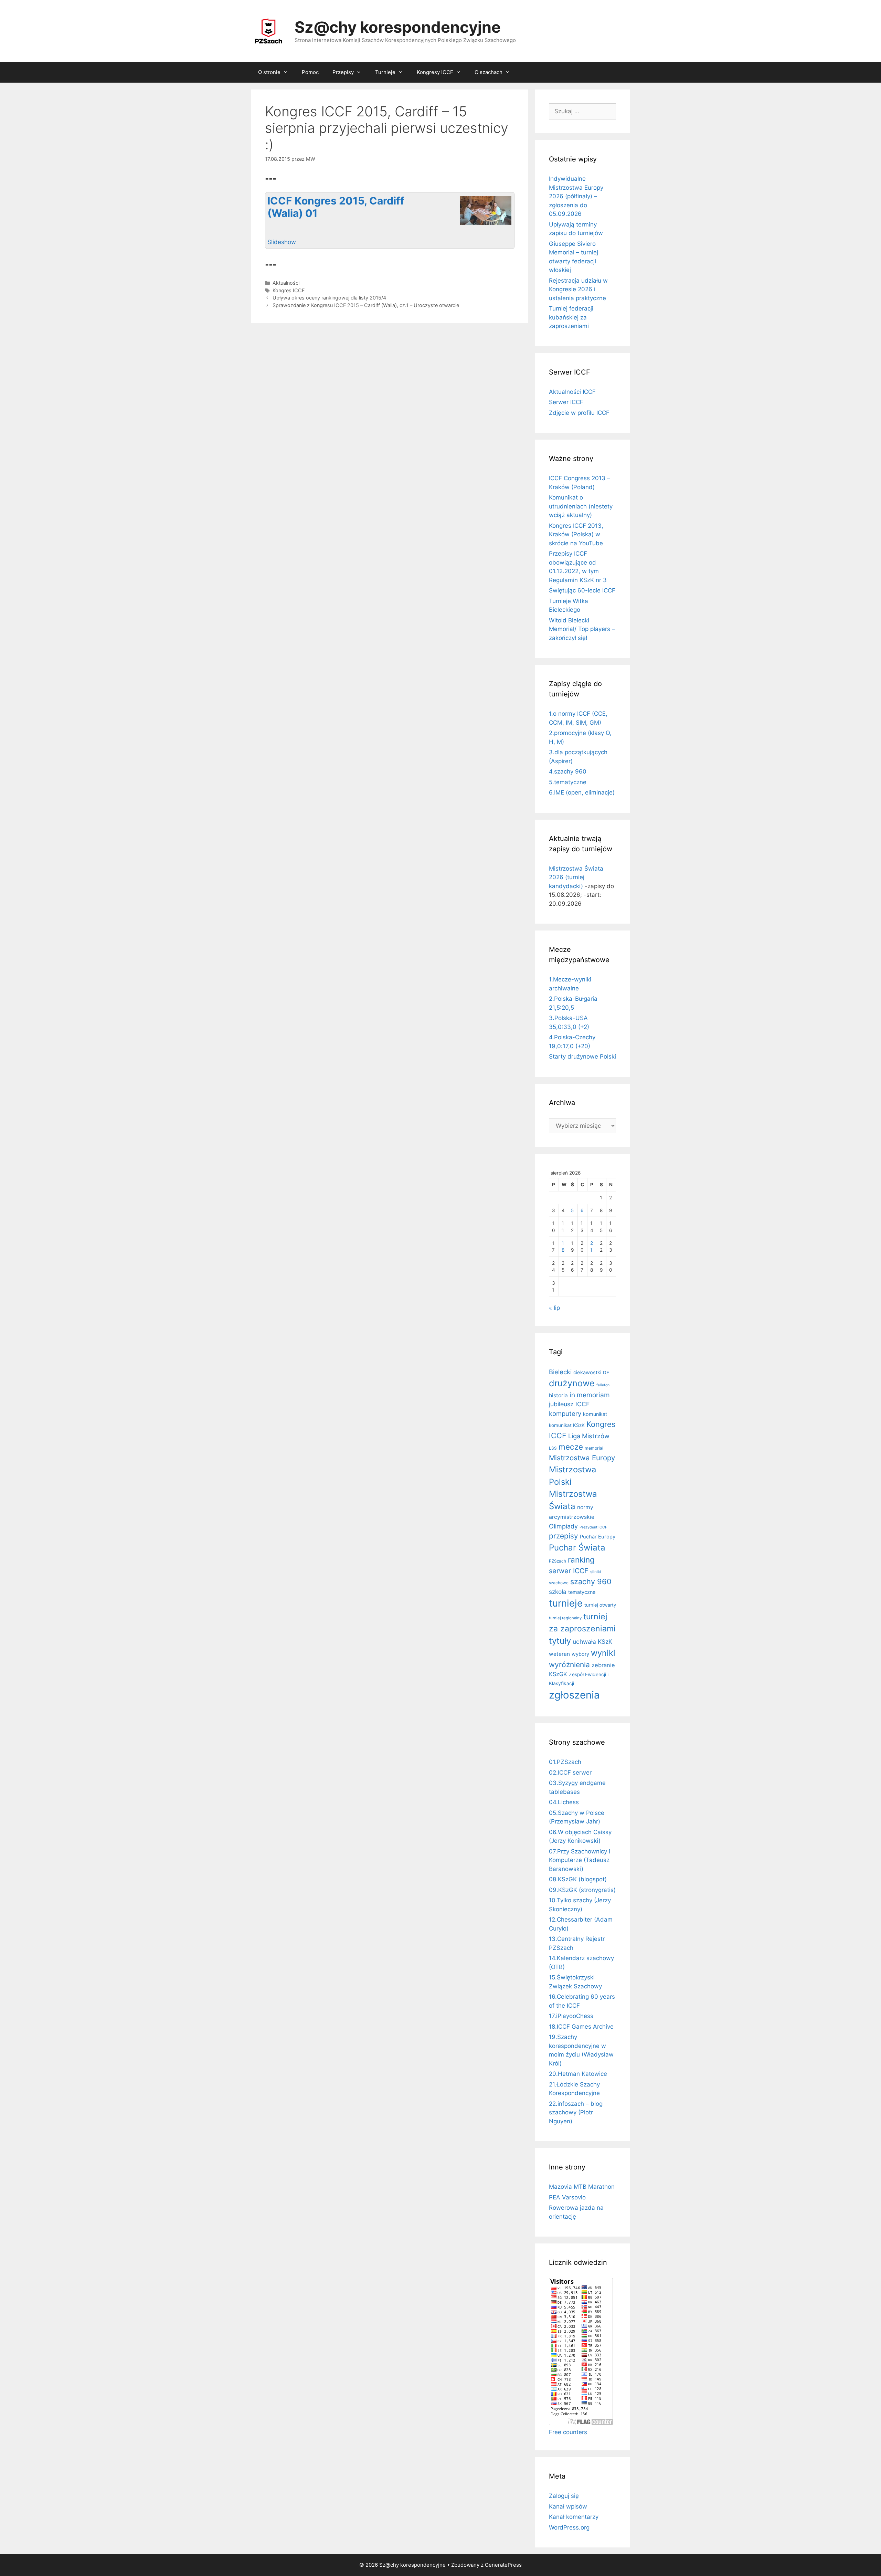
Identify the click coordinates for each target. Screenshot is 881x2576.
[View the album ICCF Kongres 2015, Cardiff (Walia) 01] (486, 224)
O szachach (489, 72)
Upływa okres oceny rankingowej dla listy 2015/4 (329, 298)
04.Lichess (564, 1802)
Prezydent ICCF (593, 1527)
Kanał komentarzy (574, 2517)
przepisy (564, 1536)
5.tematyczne (568, 782)
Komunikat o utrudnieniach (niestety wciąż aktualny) (581, 506)
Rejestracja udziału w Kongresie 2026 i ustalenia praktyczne (578, 289)
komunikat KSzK (567, 1425)
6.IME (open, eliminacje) (582, 792)
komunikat (595, 1414)
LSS (553, 1448)
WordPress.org (569, 2527)
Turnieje (385, 72)
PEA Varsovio (567, 2197)
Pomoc (310, 72)
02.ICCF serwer (570, 1773)
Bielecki (560, 1372)
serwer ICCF (569, 1571)
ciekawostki (587, 1373)
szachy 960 (591, 1581)
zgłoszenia (574, 1695)
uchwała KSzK (592, 1642)
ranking (581, 1560)
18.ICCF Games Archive (581, 2027)
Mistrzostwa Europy (582, 1458)
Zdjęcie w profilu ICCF (579, 413)
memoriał (594, 1448)
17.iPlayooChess (571, 2016)
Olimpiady (563, 1526)
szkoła (558, 1592)
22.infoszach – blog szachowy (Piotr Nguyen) (576, 2112)
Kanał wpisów (568, 2506)
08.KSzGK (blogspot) (578, 1879)
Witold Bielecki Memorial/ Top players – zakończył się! (582, 629)
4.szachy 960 (568, 771)
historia (558, 1395)
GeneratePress (503, 2565)
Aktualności (286, 283)
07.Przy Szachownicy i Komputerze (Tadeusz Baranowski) (580, 1860)
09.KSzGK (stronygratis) (582, 1890)
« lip (554, 1308)
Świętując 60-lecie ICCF (582, 590)
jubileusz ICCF (569, 1404)
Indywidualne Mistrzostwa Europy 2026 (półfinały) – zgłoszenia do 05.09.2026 (576, 196)
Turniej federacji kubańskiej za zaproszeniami (571, 317)
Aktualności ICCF (572, 392)
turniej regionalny (565, 1618)
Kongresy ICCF (435, 72)
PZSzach (558, 1561)
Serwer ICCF (566, 402)
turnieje (566, 1603)
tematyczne (582, 1592)
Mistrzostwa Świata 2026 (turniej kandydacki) (576, 877)
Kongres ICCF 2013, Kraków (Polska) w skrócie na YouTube (576, 534)
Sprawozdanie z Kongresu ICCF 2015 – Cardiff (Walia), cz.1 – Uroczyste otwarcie (366, 305)
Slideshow (282, 242)
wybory (580, 1654)
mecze (571, 1447)
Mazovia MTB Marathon (582, 2187)
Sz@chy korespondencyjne (398, 27)
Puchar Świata (577, 1548)
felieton (603, 1385)
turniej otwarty (600, 1605)
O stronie (269, 72)
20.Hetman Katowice (578, 2074)
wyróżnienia (569, 1665)
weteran (559, 1654)
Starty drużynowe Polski (582, 1056)
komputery (565, 1413)
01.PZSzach (565, 1762)
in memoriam (590, 1395)
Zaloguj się (564, 2496)
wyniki (603, 1653)
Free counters (568, 2432)
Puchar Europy (598, 1537)
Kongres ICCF (289, 290)
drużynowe (572, 1383)
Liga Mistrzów (589, 1436)
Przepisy (343, 72)
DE (606, 1373)
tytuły (560, 1641)
